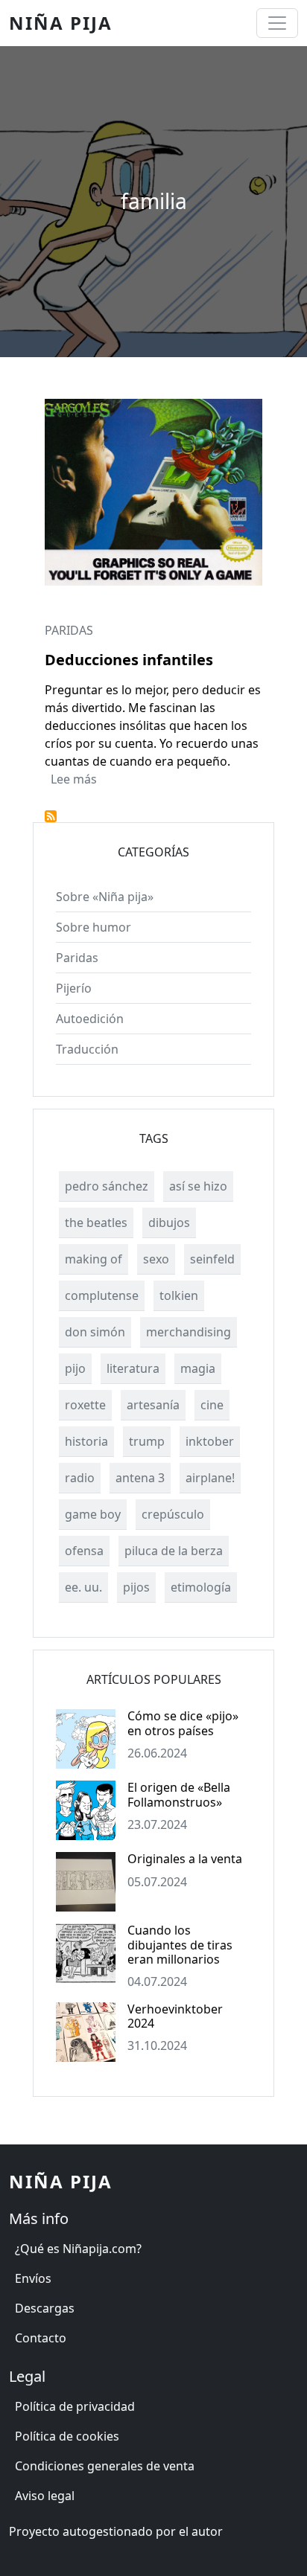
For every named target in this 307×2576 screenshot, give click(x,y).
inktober (210, 1441)
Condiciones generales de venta (105, 2466)
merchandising (189, 1332)
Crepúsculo (173, 1514)
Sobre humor (94, 927)
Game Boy (93, 1514)
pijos (136, 1587)
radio (80, 1478)
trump (147, 1441)
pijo (75, 1368)
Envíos (33, 2278)
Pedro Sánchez (107, 1186)
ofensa (84, 1551)
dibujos (169, 1223)
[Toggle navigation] (277, 23)
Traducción (87, 1049)
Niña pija (61, 23)
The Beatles (96, 1223)
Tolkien (179, 1295)
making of (94, 1259)
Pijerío (74, 988)
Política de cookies (67, 2436)
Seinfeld (212, 1259)
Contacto (41, 2338)
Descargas (45, 2308)
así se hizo (198, 1186)
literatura (133, 1368)
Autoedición (90, 1019)
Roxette (85, 1405)
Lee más (74, 779)
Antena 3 (140, 1478)
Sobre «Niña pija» (105, 897)
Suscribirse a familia (51, 816)
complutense (102, 1295)
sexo (156, 1259)
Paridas (69, 630)
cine (212, 1405)
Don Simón (95, 1332)
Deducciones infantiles (129, 660)
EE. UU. (83, 1587)
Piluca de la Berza (174, 1551)
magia (198, 1368)
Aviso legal (45, 2496)
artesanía (153, 1405)
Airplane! (210, 1478)
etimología (201, 1587)
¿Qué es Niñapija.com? (78, 2249)
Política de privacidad (75, 2406)
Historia (86, 1441)
